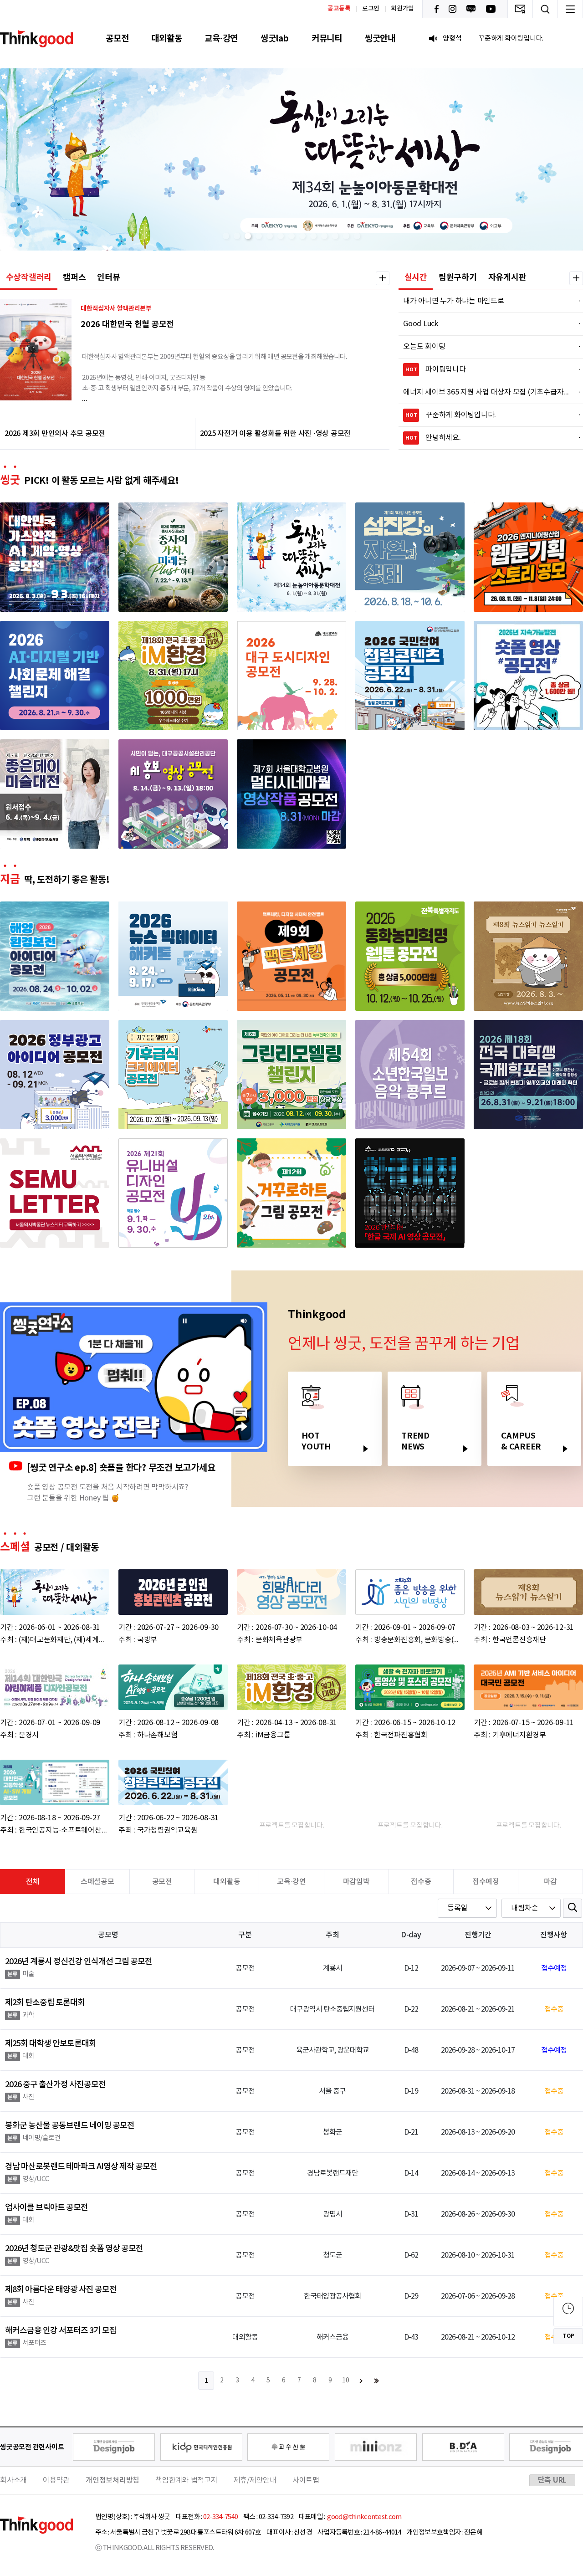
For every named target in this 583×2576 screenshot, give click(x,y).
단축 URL (552, 2480)
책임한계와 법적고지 (187, 2480)
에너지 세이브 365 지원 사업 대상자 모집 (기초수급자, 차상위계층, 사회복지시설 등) (486, 392)
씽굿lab (275, 38)
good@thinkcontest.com (364, 2517)
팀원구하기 (458, 277)
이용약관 (56, 2480)
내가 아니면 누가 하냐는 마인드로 (486, 301)
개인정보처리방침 (113, 2480)
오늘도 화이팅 (486, 347)
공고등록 (339, 8)
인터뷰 (108, 277)
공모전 (117, 38)
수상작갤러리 (29, 277)
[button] (226, 236)
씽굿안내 (380, 38)
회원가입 (402, 9)
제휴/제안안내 (255, 2480)
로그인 (371, 9)
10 (346, 2381)
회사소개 (13, 2480)
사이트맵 (306, 2480)
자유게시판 (507, 277)
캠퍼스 (74, 277)
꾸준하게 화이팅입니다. (488, 415)
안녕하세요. (488, 438)
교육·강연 (221, 38)
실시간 (416, 277)
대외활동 (166, 38)
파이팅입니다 (488, 369)
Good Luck (486, 324)
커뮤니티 (327, 38)
